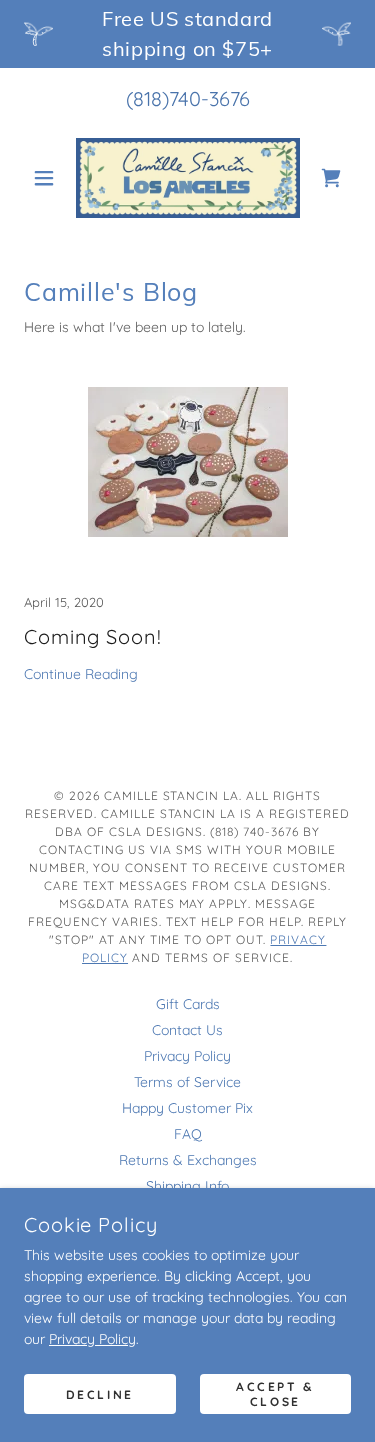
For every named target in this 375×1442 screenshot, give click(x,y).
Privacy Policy (92, 1339)
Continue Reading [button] (81, 674)
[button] (48, 178)
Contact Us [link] (187, 1030)
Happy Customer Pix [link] (187, 1108)
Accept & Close (275, 1394)
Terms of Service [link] (187, 1082)
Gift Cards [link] (188, 1004)
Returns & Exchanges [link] (188, 1160)
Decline (100, 1394)
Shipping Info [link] (187, 1186)
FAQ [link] (188, 1134)
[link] (188, 178)
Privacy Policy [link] (187, 1056)
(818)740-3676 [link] (188, 98)
